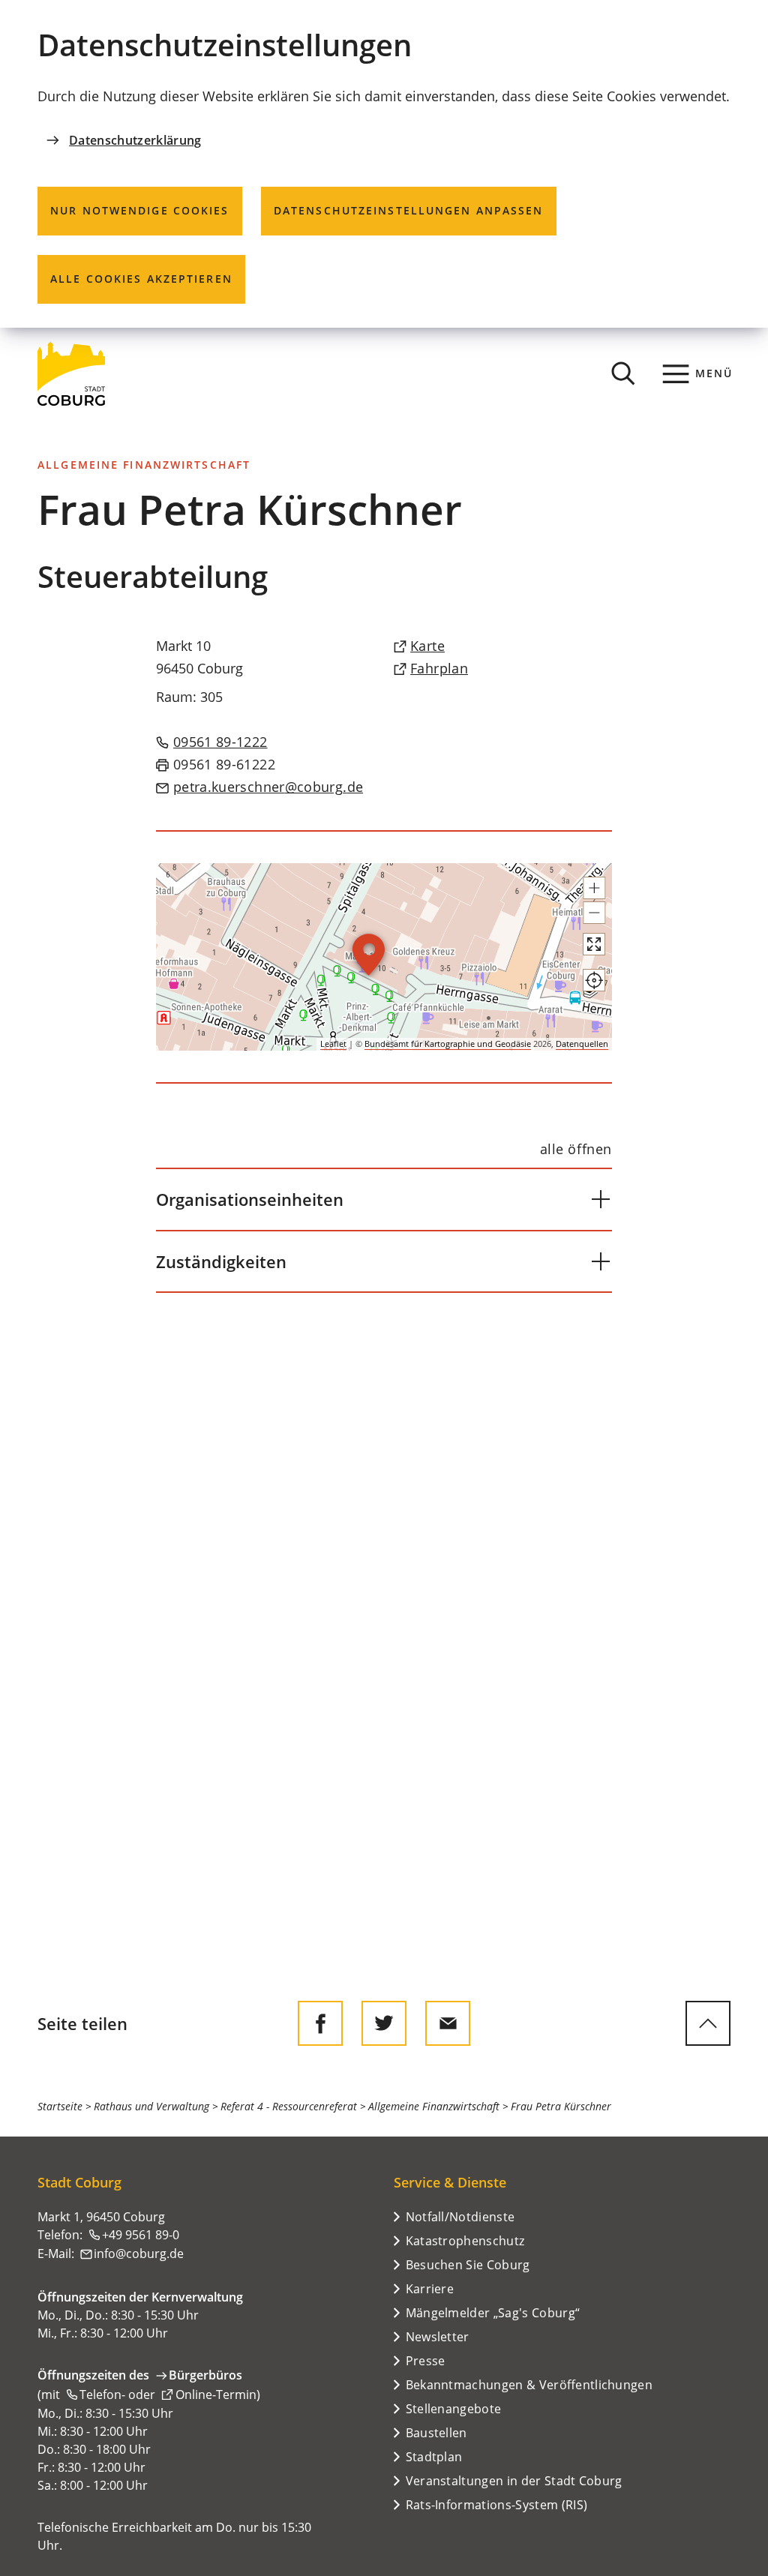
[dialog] (384, 164)
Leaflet (333, 1044)
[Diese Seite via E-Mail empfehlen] (448, 2023)
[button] (594, 888)
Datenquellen (582, 1044)
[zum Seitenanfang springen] (708, 2023)
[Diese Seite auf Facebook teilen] (320, 2023)
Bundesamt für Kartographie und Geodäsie (448, 1044)
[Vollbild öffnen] (594, 944)
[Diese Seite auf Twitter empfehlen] (384, 2023)
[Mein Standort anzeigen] (594, 980)
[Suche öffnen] (623, 373)
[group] (384, 957)
